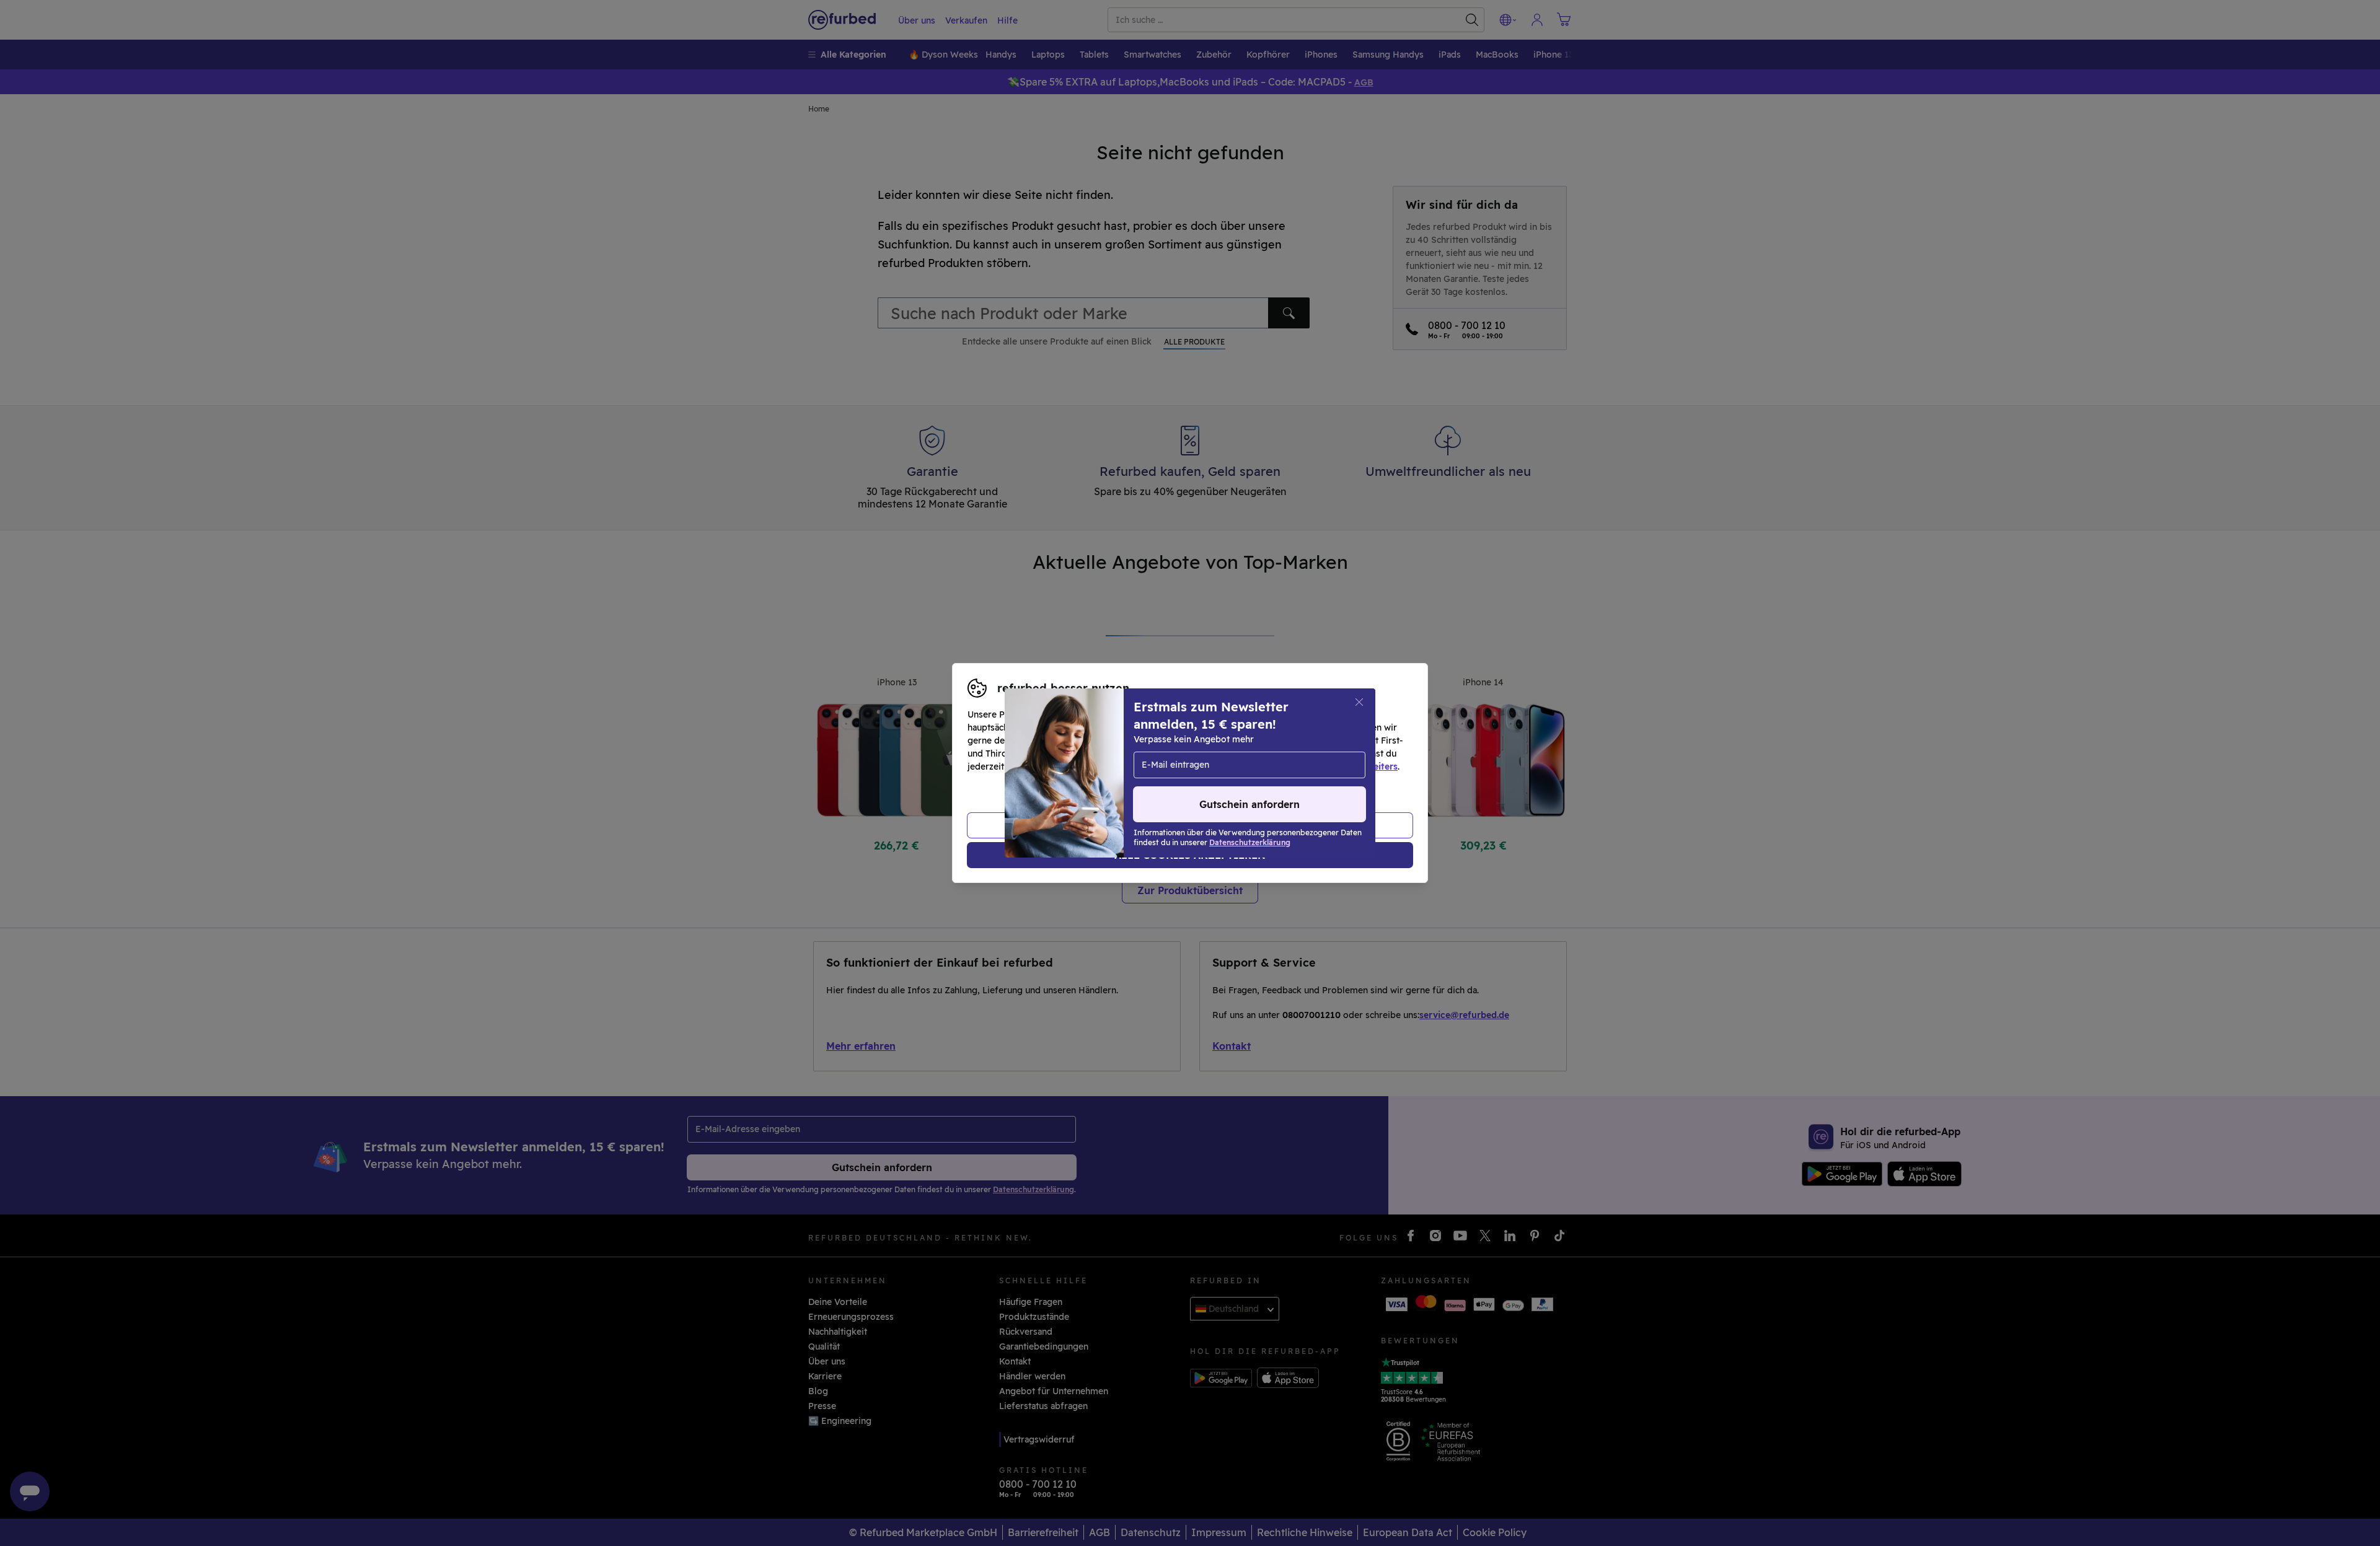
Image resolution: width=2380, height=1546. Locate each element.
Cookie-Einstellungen (1308, 753)
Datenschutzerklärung (1137, 766)
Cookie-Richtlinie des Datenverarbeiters (1311, 766)
